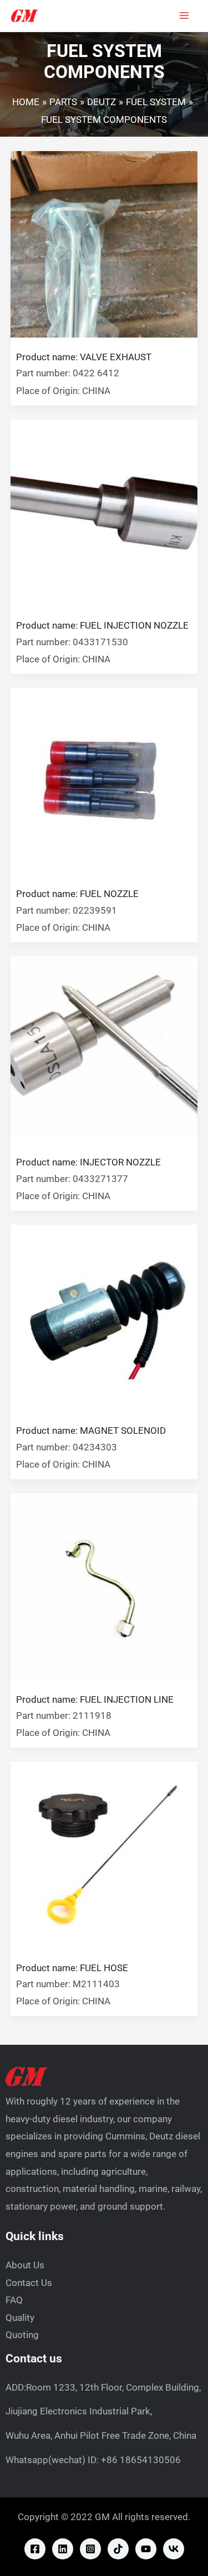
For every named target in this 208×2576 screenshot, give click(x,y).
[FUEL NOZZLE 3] (104, 780)
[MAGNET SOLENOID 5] (104, 1317)
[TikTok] (118, 2549)
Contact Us (29, 2283)
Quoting (22, 2335)
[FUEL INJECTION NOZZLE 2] (104, 512)
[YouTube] (146, 2549)
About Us (25, 2265)
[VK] (174, 2549)
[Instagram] (90, 2549)
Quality (20, 2318)
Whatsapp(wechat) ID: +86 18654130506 (93, 2460)
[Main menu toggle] (185, 16)
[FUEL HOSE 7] (104, 1854)
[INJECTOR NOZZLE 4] (104, 1049)
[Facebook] (35, 2549)
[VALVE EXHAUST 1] (104, 243)
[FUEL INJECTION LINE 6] (104, 1585)
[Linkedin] (63, 2549)
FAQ (14, 2300)
